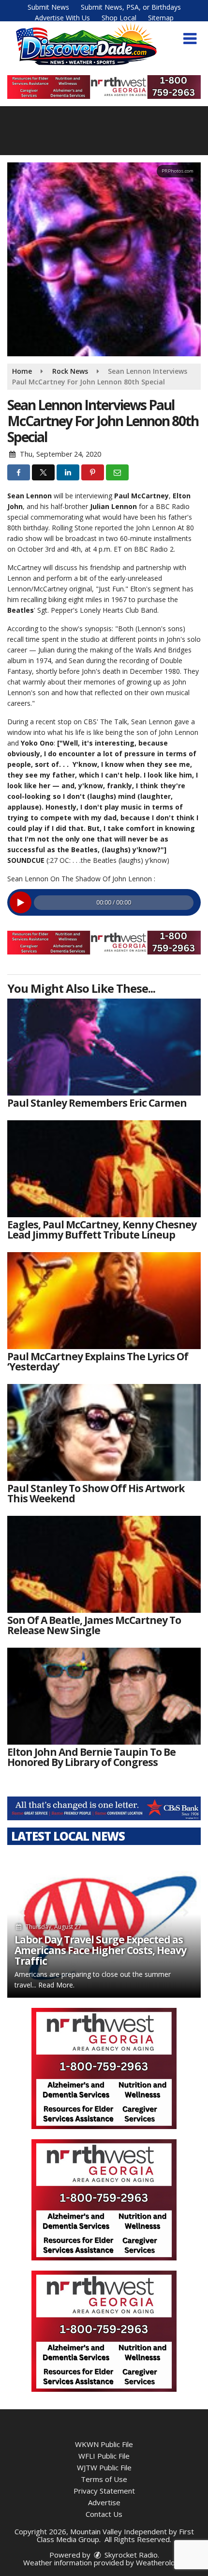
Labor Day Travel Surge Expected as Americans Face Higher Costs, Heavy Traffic (100, 1950)
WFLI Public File (104, 2456)
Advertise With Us (62, 18)
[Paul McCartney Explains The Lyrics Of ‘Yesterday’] (104, 1301)
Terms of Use (104, 2479)
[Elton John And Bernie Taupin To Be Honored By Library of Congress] (104, 1696)
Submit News (48, 7)
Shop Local (119, 18)
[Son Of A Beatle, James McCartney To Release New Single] (104, 1564)
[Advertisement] (104, 87)
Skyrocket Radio (130, 2555)
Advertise (104, 2502)
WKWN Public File (104, 2444)
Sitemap (161, 18)
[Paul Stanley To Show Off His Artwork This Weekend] (104, 1432)
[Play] (21, 902)
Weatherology (160, 2562)
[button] (190, 39)
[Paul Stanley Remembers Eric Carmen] (104, 1047)
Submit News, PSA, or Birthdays (131, 7)
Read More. (56, 1985)
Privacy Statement (104, 2491)
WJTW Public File (104, 2467)
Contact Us (104, 2514)
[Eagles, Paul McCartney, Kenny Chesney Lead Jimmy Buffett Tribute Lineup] (104, 1169)
